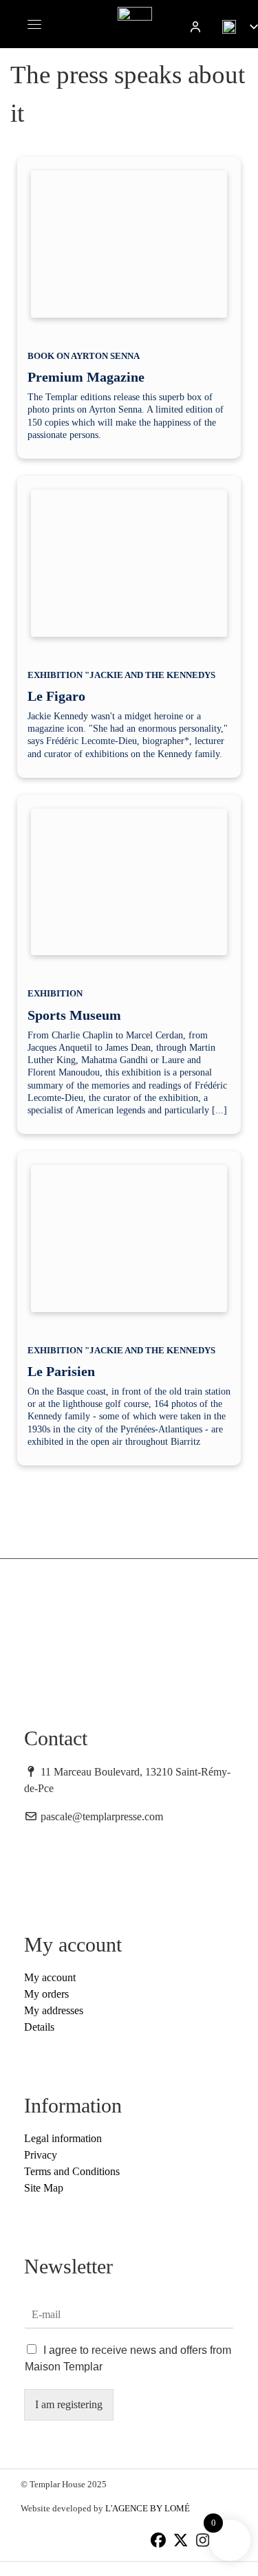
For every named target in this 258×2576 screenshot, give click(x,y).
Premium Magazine (86, 377)
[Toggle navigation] (34, 24)
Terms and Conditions (72, 2171)
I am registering (69, 2404)
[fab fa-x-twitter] (181, 2542)
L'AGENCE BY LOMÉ (148, 2508)
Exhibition (55, 993)
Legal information (63, 2138)
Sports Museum (74, 1015)
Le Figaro (56, 696)
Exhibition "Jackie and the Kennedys (121, 675)
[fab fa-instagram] (203, 2542)
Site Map (44, 2188)
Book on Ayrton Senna (84, 356)
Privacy (41, 2155)
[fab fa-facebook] (158, 2542)
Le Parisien (61, 1371)
